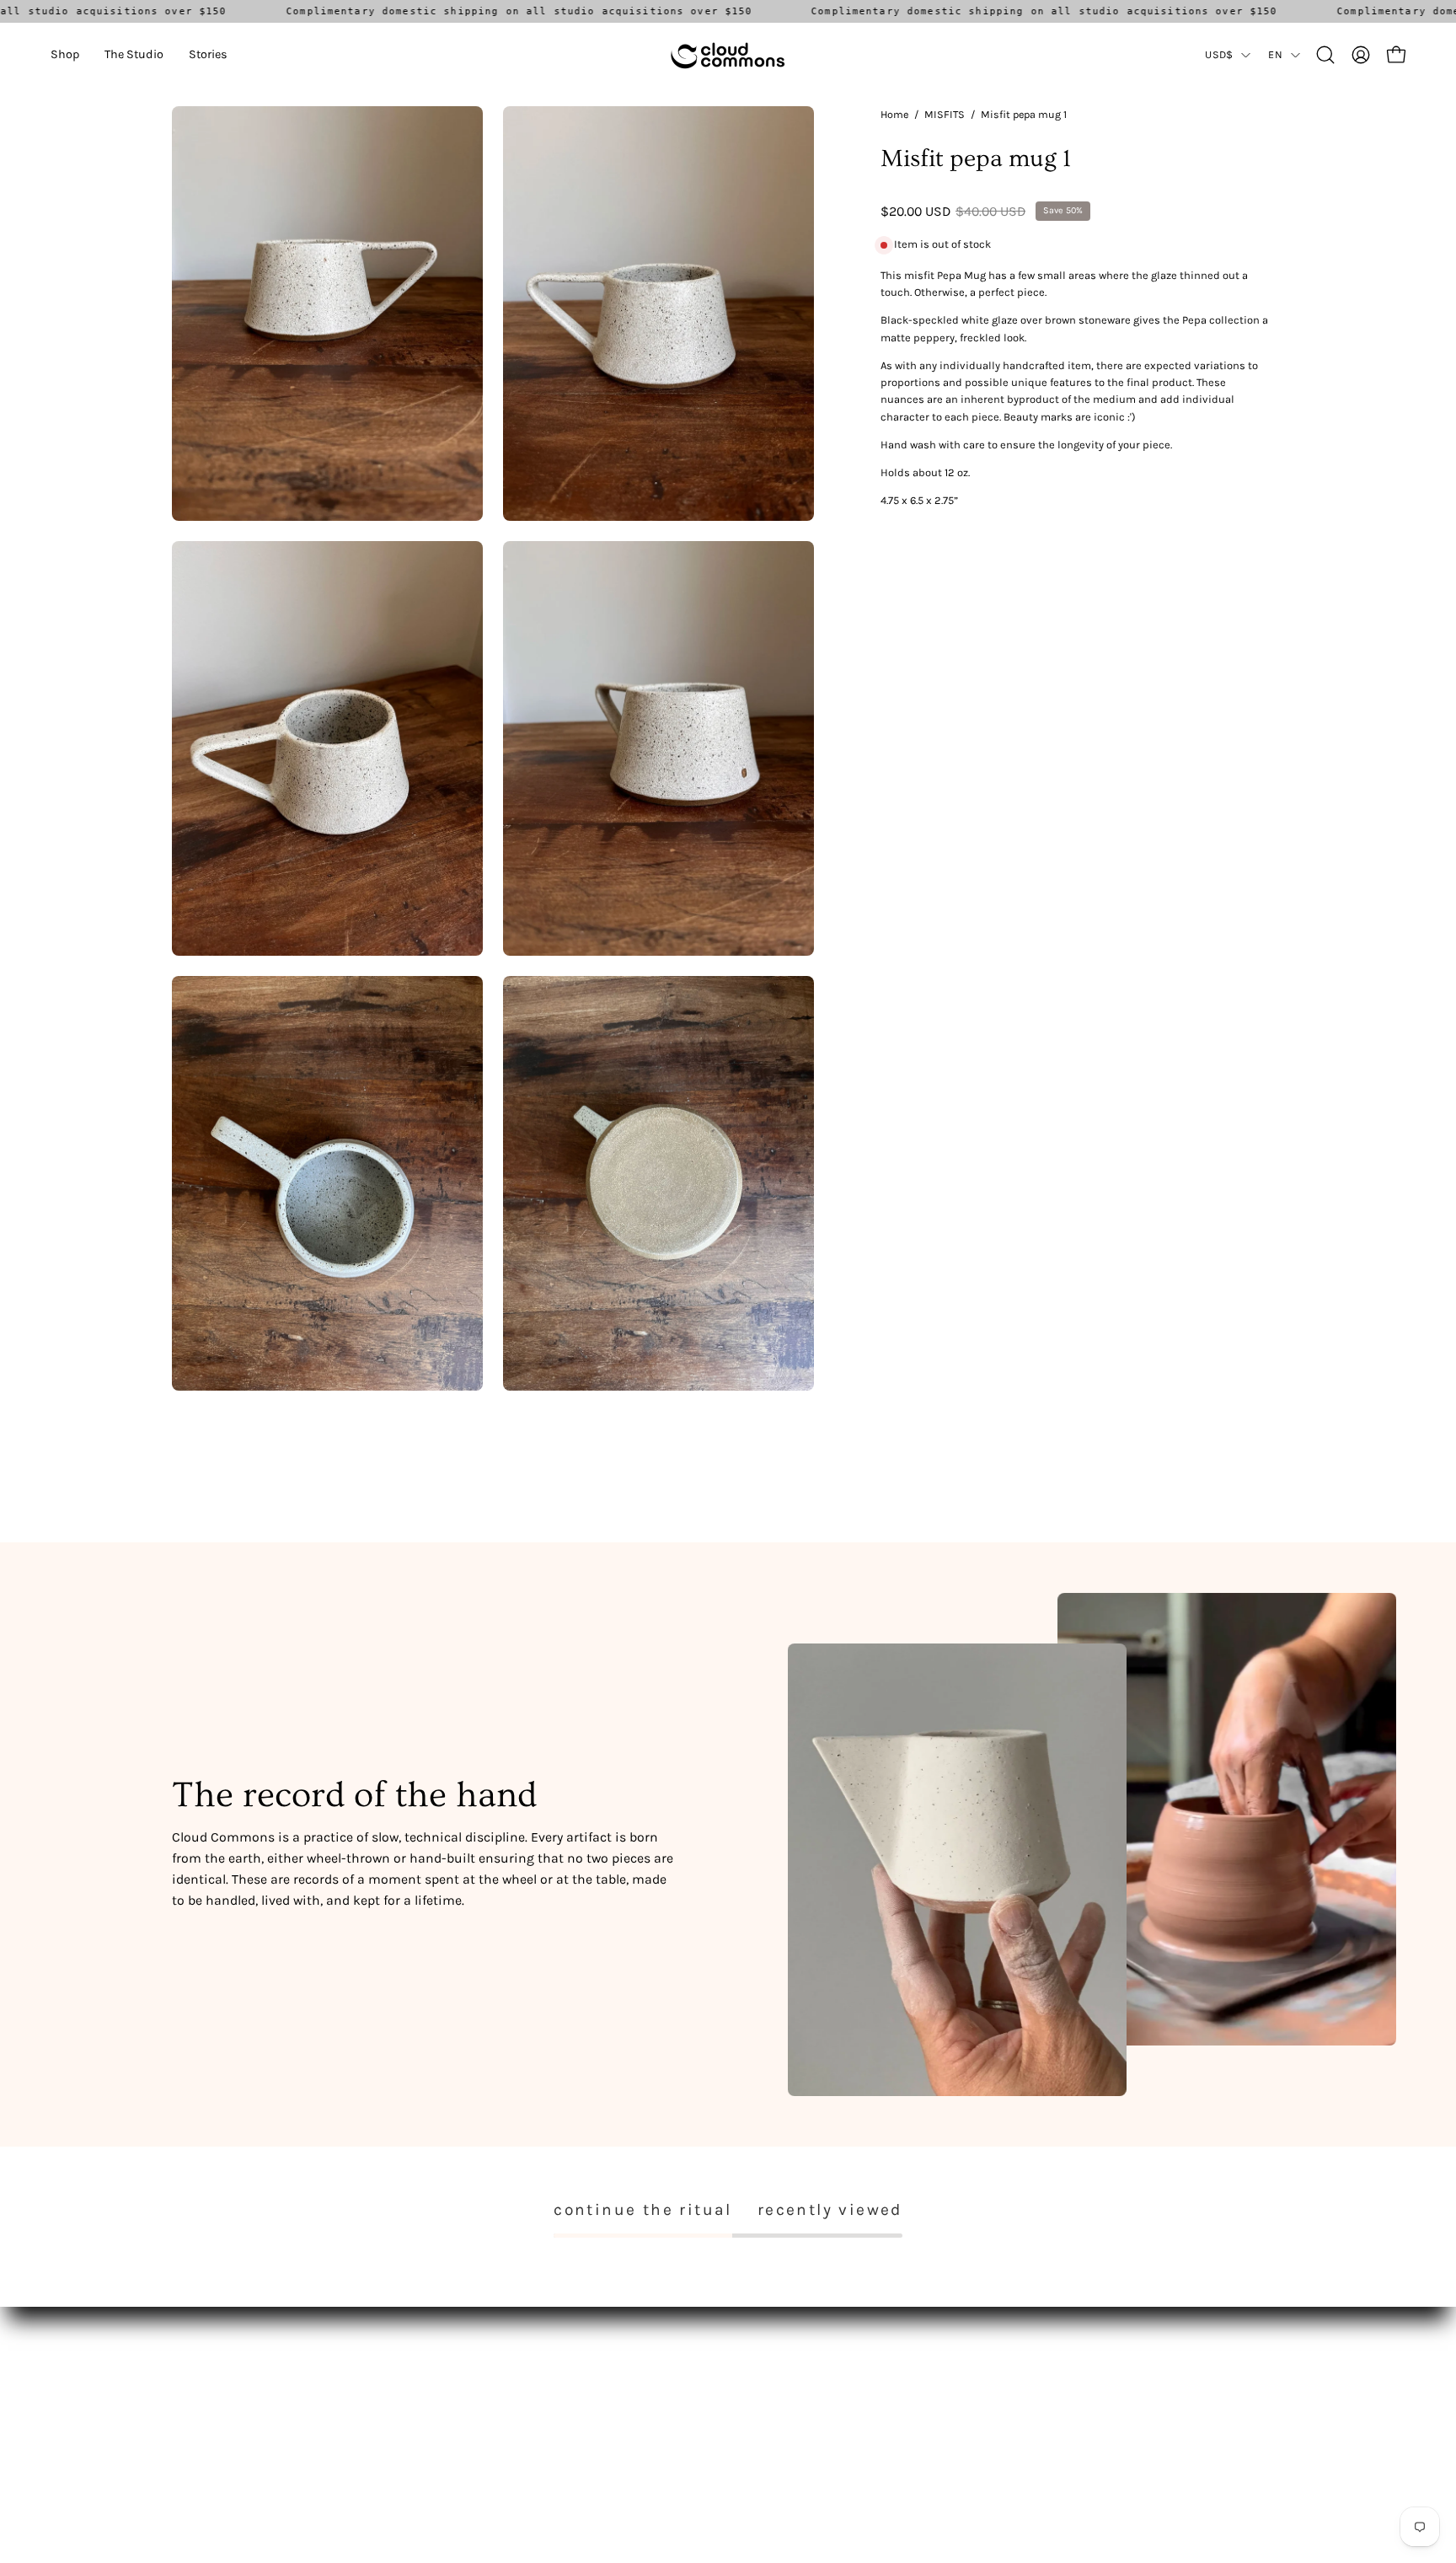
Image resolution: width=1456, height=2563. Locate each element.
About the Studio (218, 2393)
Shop (186, 2369)
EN (1275, 54)
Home (894, 114)
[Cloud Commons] (728, 55)
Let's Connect (208, 2418)
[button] (65, 55)
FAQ (411, 2369)
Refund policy (439, 2418)
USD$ (1219, 54)
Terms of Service (445, 2393)
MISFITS (945, 114)
